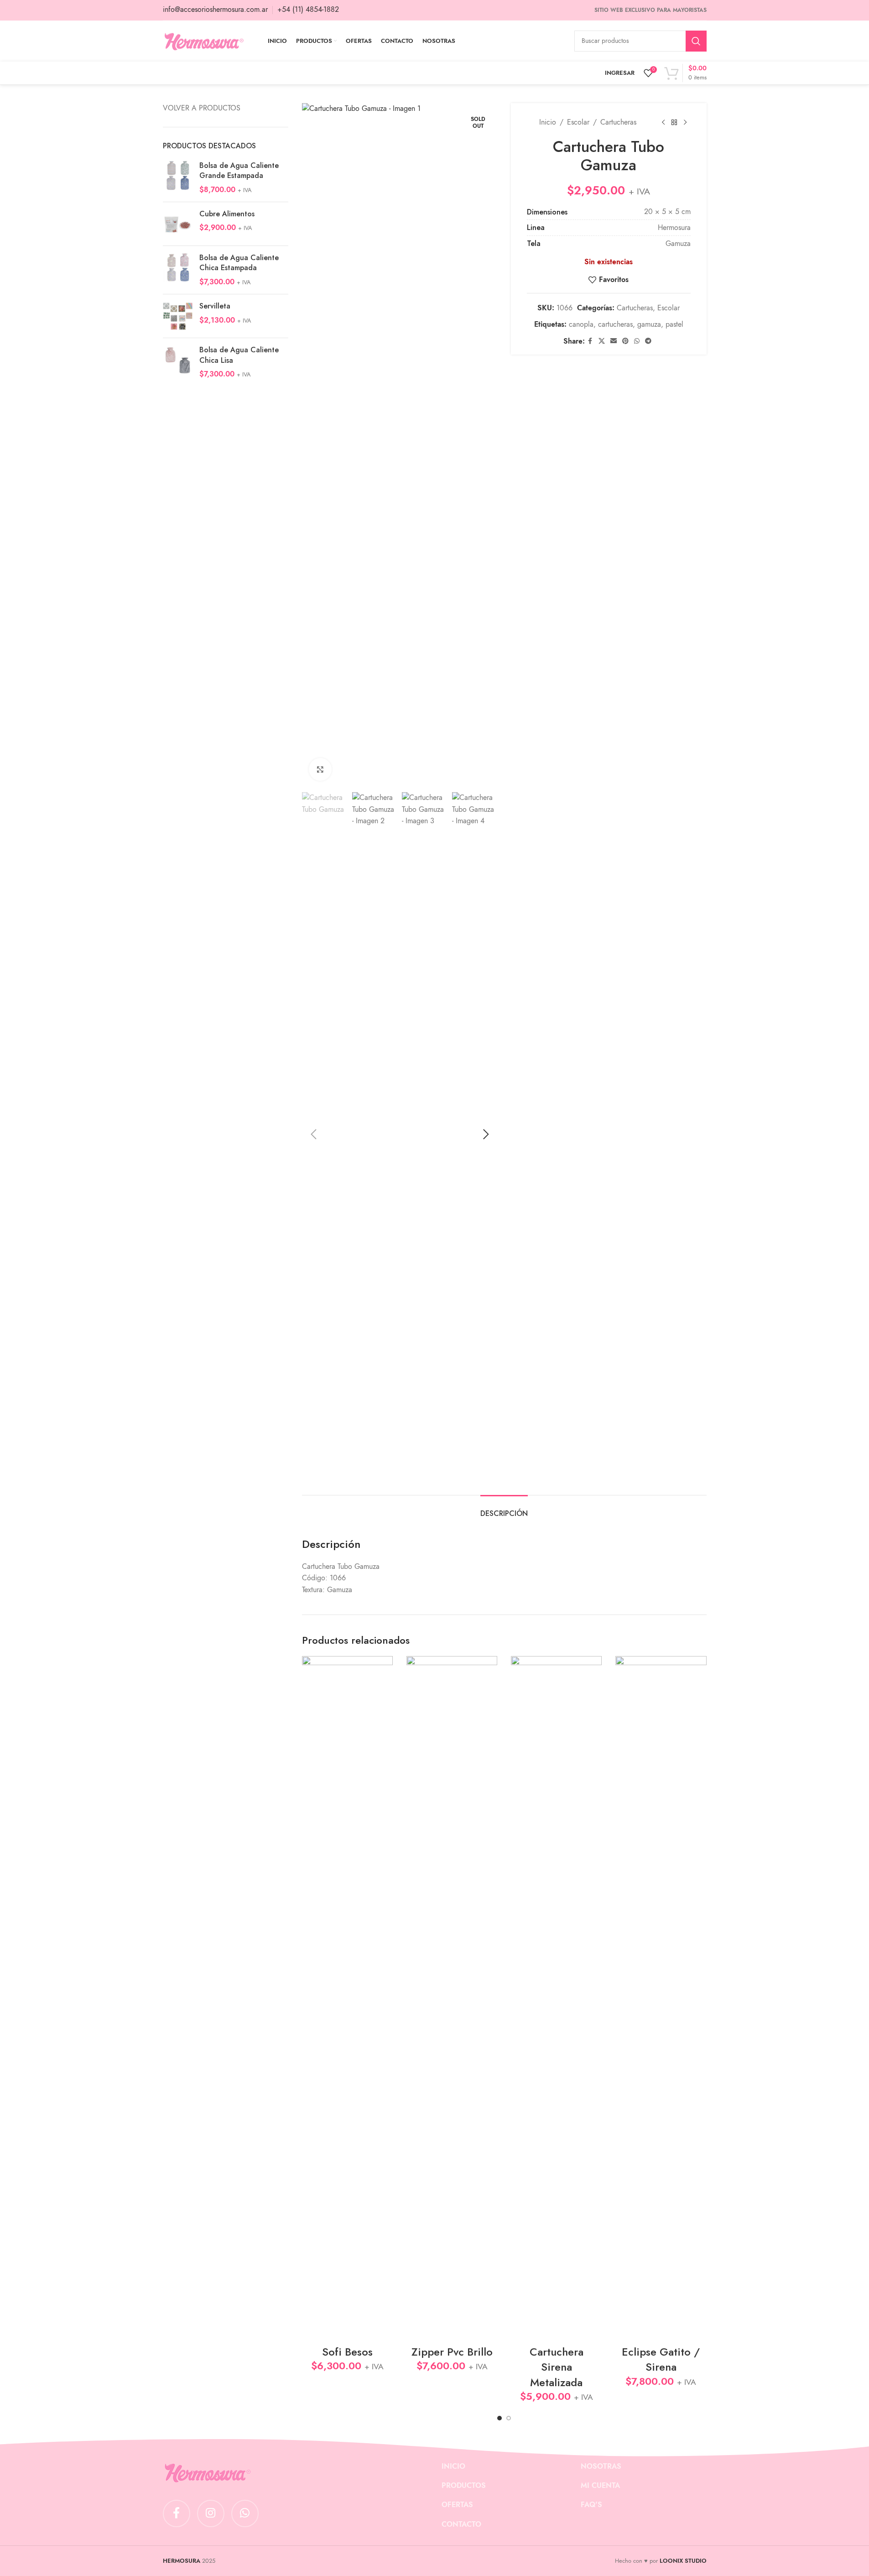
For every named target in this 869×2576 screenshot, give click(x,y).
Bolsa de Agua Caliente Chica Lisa (239, 355)
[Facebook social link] (590, 341)
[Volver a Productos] (674, 123)
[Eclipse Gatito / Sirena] (661, 1998)
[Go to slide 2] (509, 2418)
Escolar (578, 122)
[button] (313, 1134)
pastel (674, 324)
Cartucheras (618, 122)
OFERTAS (457, 2505)
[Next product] (685, 123)
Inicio (548, 122)
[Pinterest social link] (625, 341)
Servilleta (215, 306)
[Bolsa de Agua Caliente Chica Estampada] (178, 270)
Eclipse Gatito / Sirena (661, 2359)
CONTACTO (461, 2524)
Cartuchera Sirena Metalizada (557, 2367)
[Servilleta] (178, 316)
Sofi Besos (347, 2352)
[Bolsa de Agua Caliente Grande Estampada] (178, 178)
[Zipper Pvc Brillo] (452, 1998)
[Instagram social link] (211, 2513)
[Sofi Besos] (347, 1998)
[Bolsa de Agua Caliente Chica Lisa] (178, 362)
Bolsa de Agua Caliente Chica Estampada (239, 263)
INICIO (453, 2466)
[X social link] (602, 341)
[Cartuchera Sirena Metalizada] (556, 1998)
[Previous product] (663, 123)
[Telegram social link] (648, 341)
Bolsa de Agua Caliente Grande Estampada (239, 171)
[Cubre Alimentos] (178, 224)
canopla (581, 324)
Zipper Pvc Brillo (452, 2352)
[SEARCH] (696, 41)
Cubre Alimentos (227, 214)
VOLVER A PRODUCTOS (202, 108)
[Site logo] (204, 41)
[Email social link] (614, 341)
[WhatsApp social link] (637, 341)
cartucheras (615, 324)
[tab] (504, 1509)
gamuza (649, 324)
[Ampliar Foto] (320, 769)
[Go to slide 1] (500, 2418)
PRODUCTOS (464, 2486)
